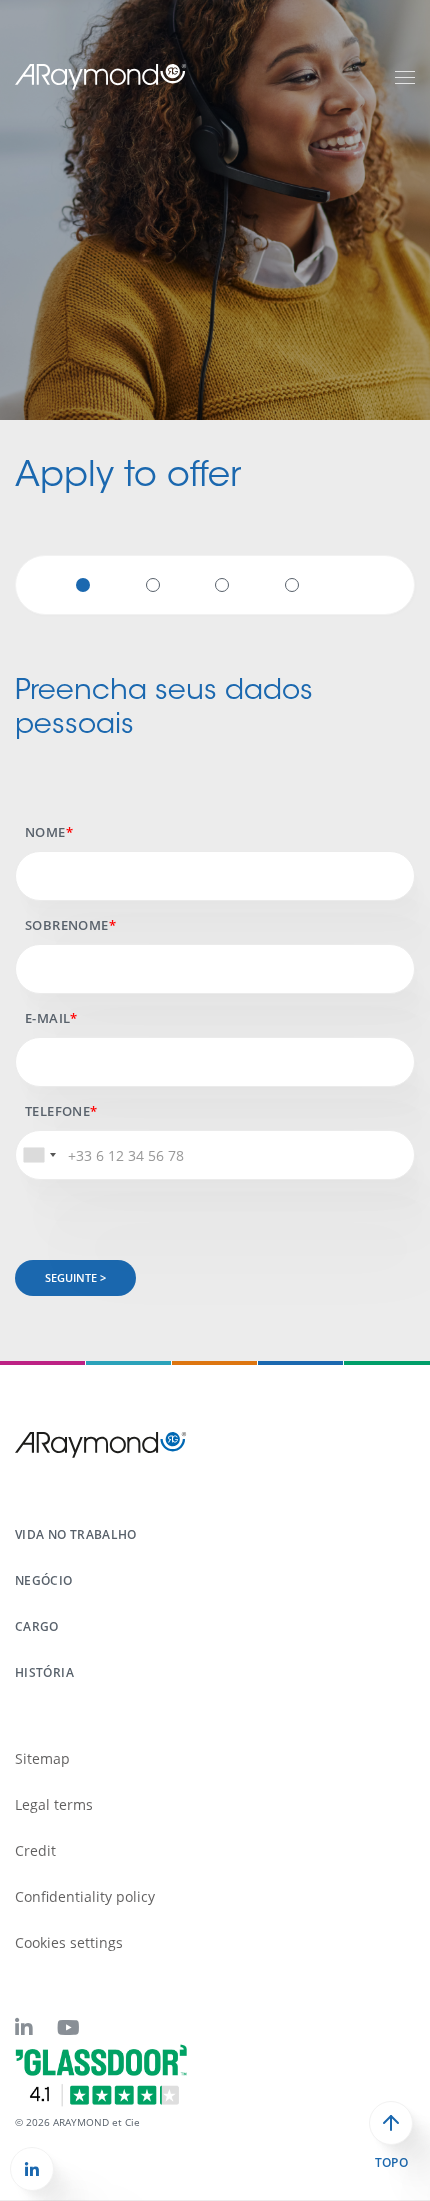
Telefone (57, 1111)
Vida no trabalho (76, 1534)
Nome (45, 832)
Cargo (37, 1626)
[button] (32, 2169)
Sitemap (42, 1758)
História (44, 1672)
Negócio (44, 1580)
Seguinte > (75, 1277)
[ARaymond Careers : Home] (101, 76)
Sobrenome (67, 925)
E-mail (47, 1018)
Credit (35, 1850)
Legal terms (54, 1804)
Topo (391, 2163)
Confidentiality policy (85, 1896)
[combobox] (39, 1155)
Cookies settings (69, 1942)
